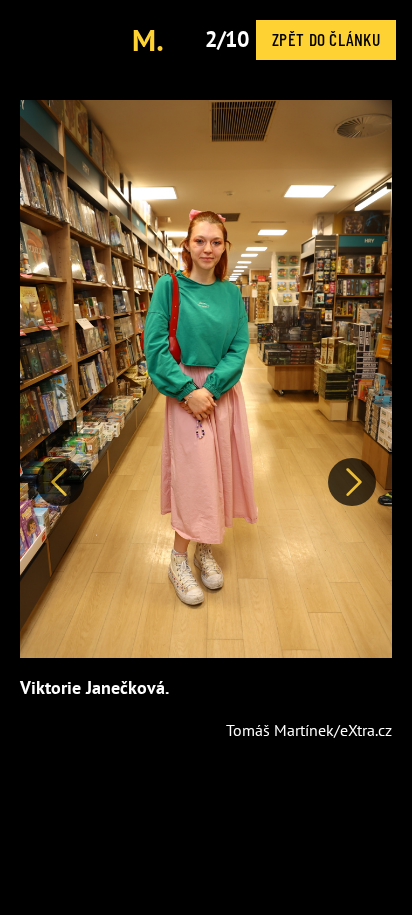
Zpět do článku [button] (326, 39)
